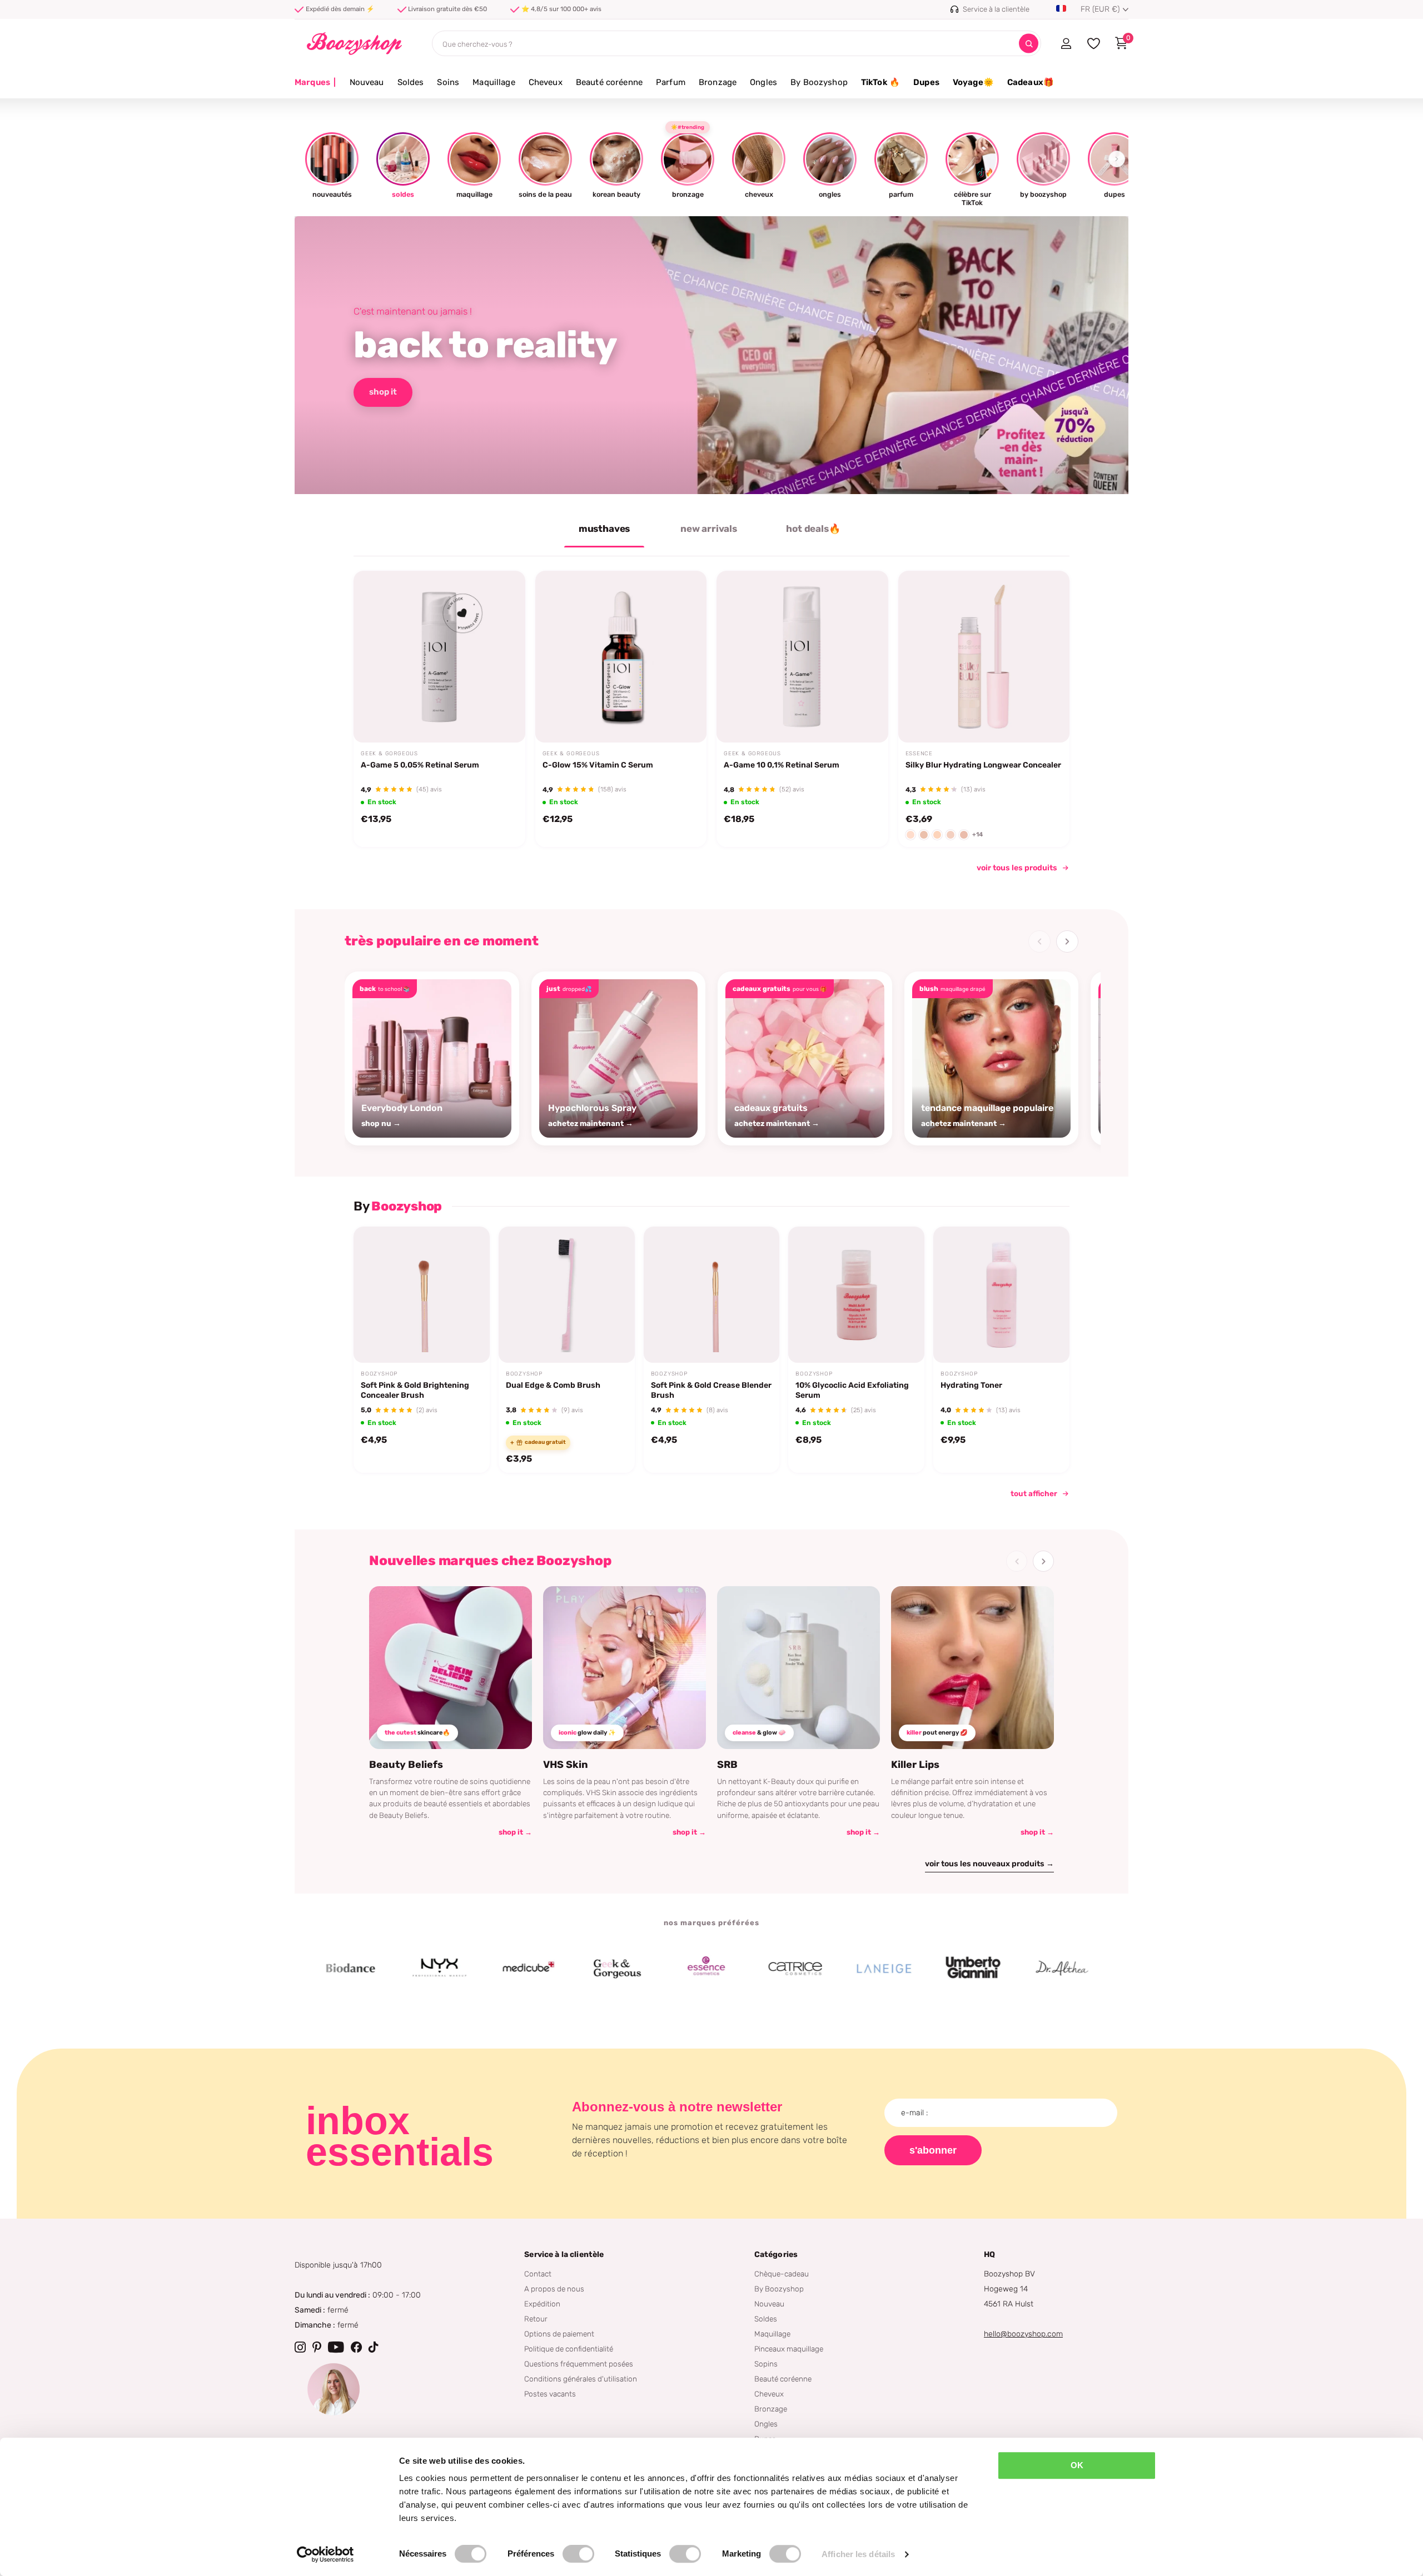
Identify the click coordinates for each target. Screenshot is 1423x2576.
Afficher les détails (858, 2554)
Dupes (926, 82)
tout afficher (1034, 1493)
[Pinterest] (317, 2347)
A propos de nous (554, 2289)
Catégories (776, 2254)
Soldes (411, 82)
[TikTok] (374, 2347)
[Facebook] (356, 2347)
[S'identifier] (1066, 43)
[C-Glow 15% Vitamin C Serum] (621, 657)
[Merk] (365, 1969)
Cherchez (1029, 44)
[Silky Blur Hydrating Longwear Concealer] (984, 657)
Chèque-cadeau (782, 2274)
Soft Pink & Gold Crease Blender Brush (711, 1390)
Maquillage (494, 82)
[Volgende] (1067, 941)
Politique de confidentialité (569, 2349)
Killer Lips (915, 1765)
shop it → (515, 1832)
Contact (538, 2274)
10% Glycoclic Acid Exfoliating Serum (852, 1390)
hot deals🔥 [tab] (813, 529)
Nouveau (367, 82)
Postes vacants (550, 2394)
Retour (536, 2319)
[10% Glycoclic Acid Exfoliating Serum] (856, 1295)
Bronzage (718, 82)
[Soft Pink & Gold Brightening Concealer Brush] (422, 1295)
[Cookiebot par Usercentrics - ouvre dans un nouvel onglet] (325, 2554)
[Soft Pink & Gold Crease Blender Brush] (712, 1295)
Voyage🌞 (973, 82)
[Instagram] (300, 2347)
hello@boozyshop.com (1023, 2334)
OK (1077, 2465)
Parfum (671, 82)
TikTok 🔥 (880, 82)
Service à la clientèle (564, 2254)
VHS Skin (566, 1765)
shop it (383, 392)
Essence (919, 754)
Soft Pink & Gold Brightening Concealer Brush (415, 1390)
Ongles (763, 82)
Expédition (542, 2304)
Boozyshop (379, 1374)
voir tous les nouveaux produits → (989, 1864)
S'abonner (933, 2150)
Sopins (766, 2364)
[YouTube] (336, 2347)
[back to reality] (711, 355)
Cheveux (546, 82)
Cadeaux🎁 (1031, 82)
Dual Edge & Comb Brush (553, 1385)
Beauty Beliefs (406, 1765)
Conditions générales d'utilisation (581, 2379)
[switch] (578, 2554)
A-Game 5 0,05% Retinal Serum (420, 765)
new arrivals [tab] (709, 529)
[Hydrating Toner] (1001, 1295)
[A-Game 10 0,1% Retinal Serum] (802, 657)
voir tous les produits (1017, 868)
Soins (448, 82)
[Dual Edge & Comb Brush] (567, 1295)
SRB (727, 1765)
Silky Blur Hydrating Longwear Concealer (983, 765)
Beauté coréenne (609, 82)
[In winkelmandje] (502, 716)
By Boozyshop (819, 82)
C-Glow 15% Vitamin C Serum (598, 765)
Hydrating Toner (971, 1385)
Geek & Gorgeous (389, 754)
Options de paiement (559, 2334)
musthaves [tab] (604, 529)
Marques (315, 82)
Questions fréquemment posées (579, 2364)
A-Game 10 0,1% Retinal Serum (782, 765)
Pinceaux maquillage (789, 2349)
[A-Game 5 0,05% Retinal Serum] (439, 657)
